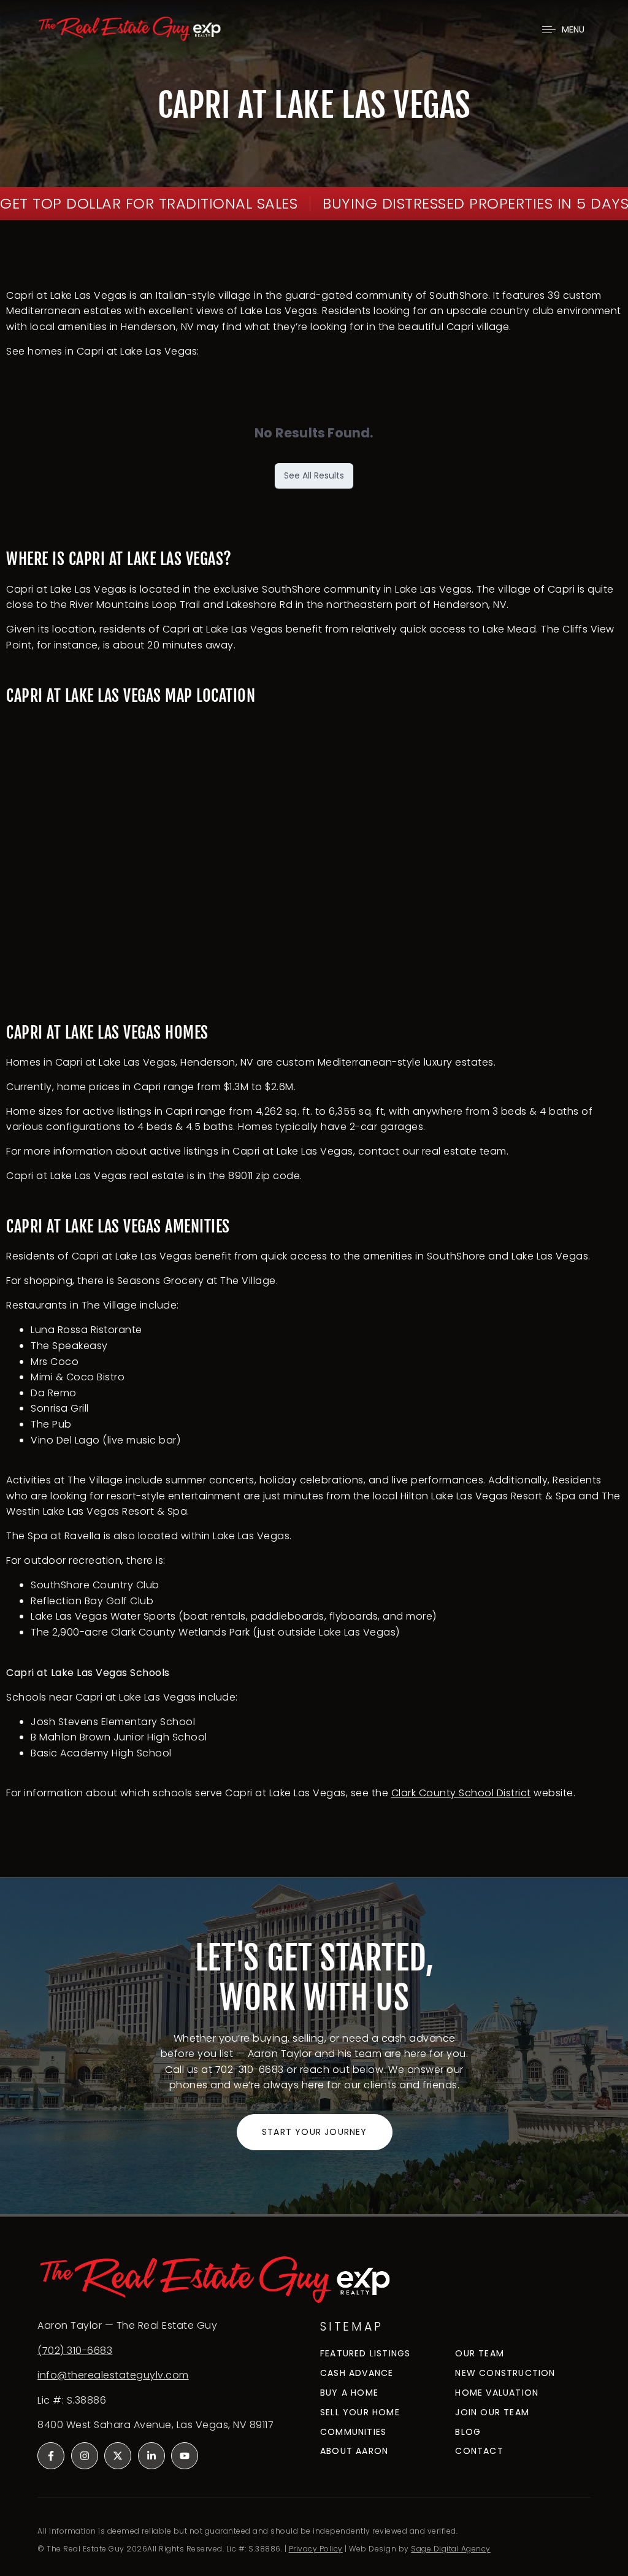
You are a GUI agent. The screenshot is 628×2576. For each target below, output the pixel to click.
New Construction (505, 2373)
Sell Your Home (360, 2413)
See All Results (314, 475)
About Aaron (354, 2451)
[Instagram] (85, 2456)
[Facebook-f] (51, 2456)
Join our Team (492, 2413)
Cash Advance (357, 2373)
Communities (353, 2432)
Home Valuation (497, 2393)
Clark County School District (461, 1793)
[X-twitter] (118, 2456)
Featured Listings (365, 2354)
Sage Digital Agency (451, 2549)
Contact (479, 2451)
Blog (468, 2432)
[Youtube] (185, 2456)
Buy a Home (349, 2393)
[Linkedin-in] (151, 2456)
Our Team (480, 2354)
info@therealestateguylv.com (113, 2375)
